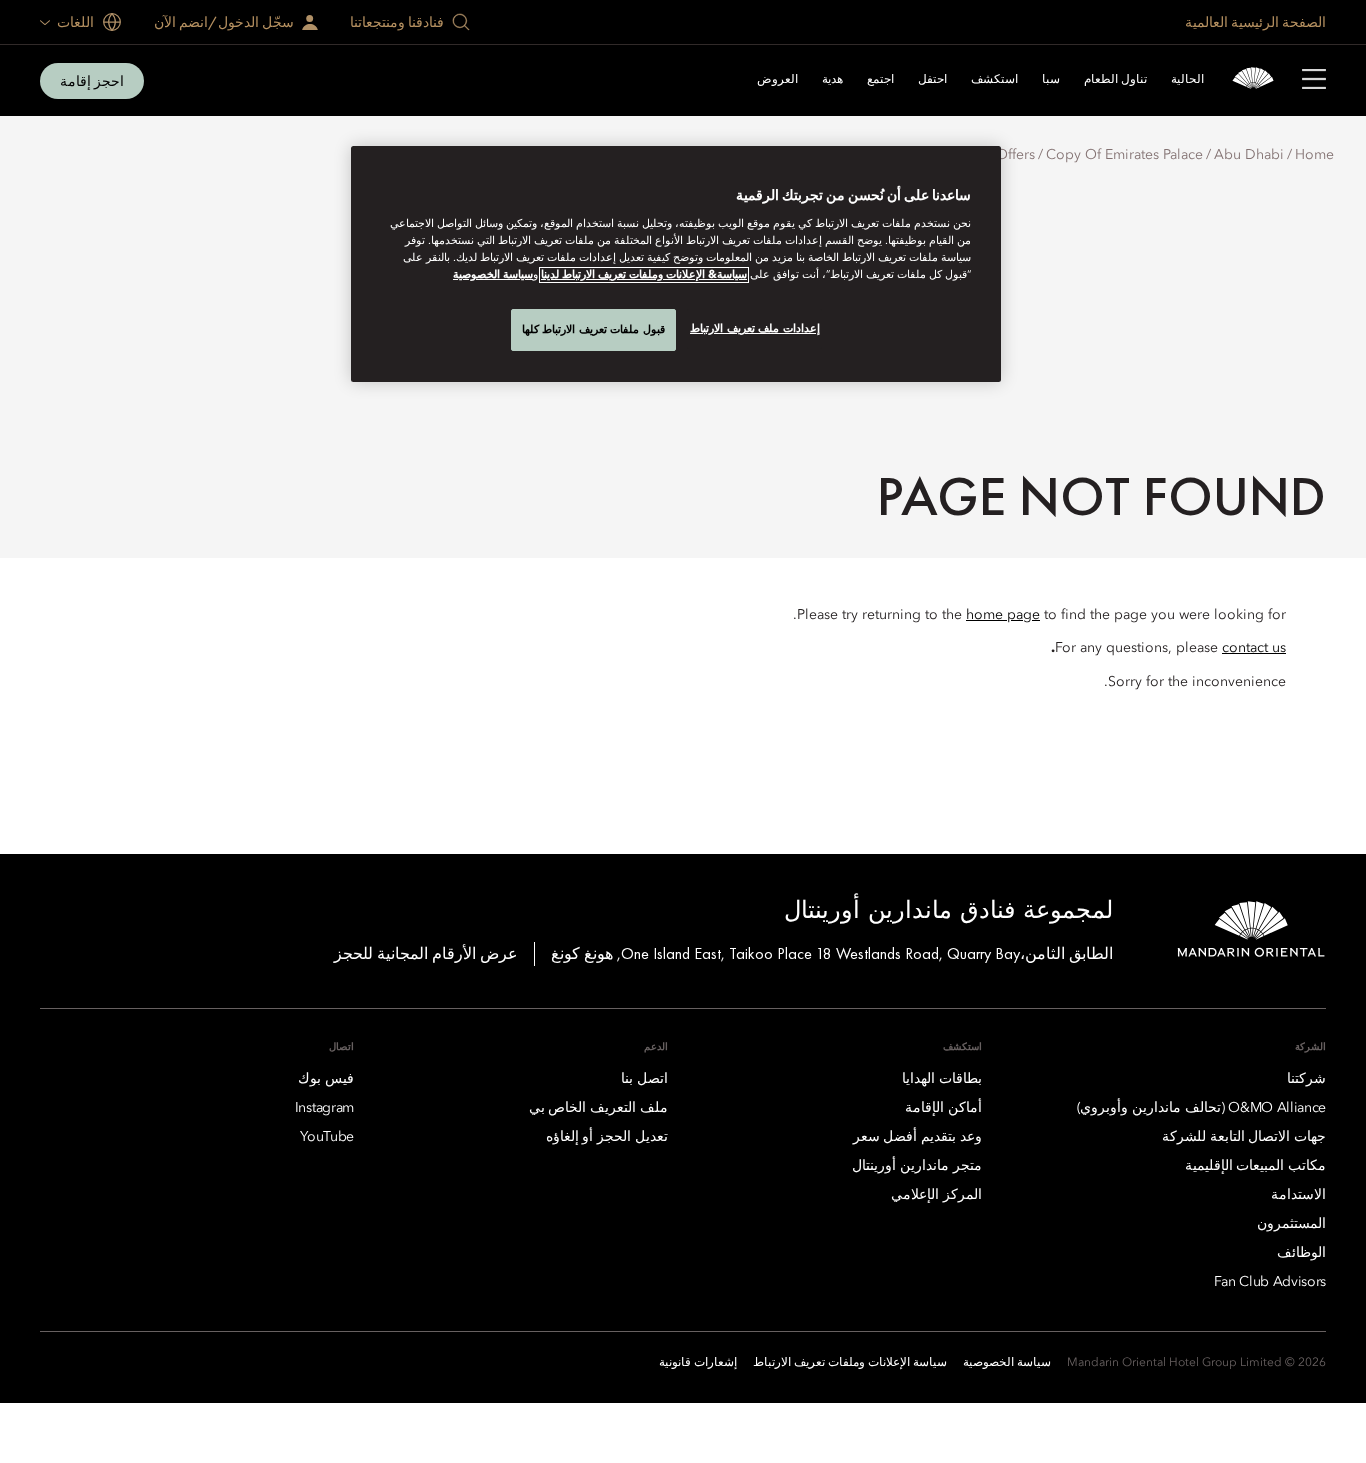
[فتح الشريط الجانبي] (1314, 81)
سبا (1051, 80)
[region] (676, 264)
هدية (832, 80)
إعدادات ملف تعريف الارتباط (755, 328)
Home (1314, 155)
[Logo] (1253, 80)
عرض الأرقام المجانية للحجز (426, 953)
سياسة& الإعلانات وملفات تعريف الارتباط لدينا (644, 275)
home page (1003, 615)
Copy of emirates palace (1124, 155)
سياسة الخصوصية (493, 275)
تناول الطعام (1115, 80)
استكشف (994, 80)
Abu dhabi (1249, 155)
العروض (777, 80)
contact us (1254, 648)
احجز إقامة (92, 81)
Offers (1015, 155)
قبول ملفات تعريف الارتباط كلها (593, 329)
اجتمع (880, 80)
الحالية (1187, 80)
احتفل (932, 80)
